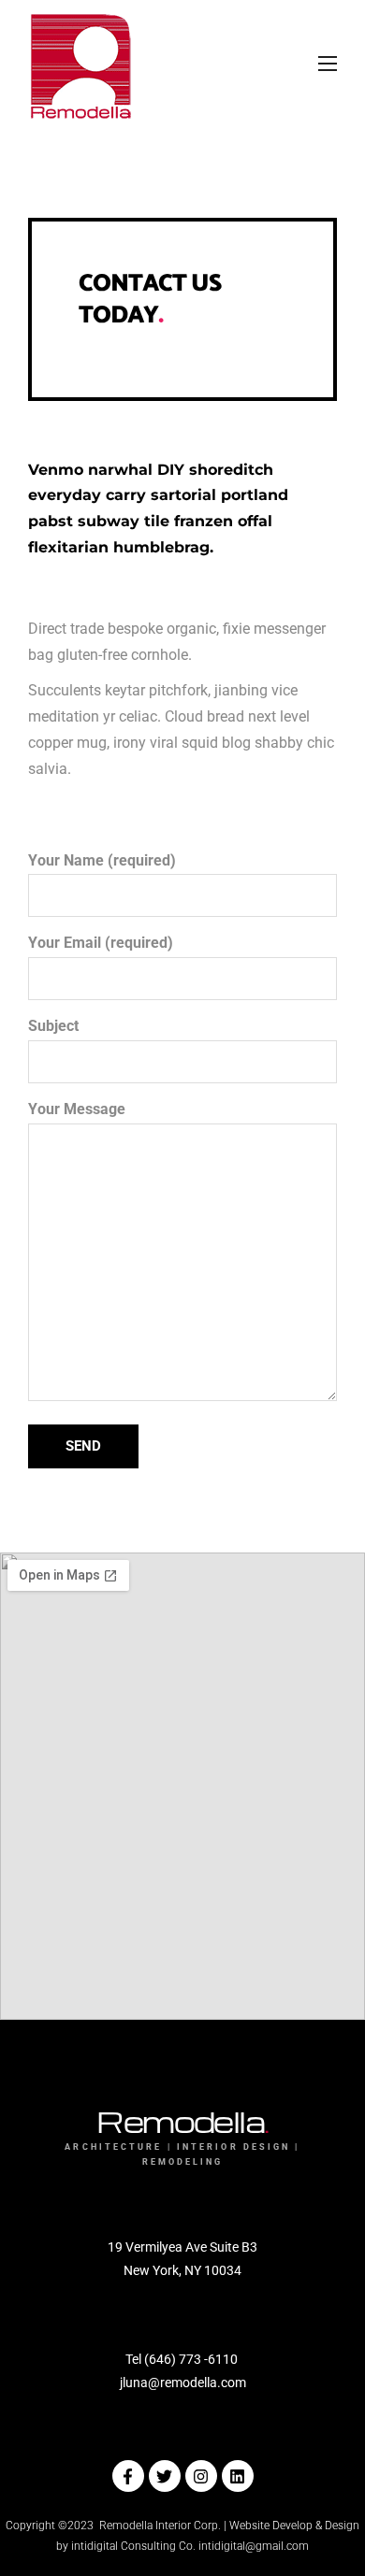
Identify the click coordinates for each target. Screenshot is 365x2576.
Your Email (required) (101, 943)
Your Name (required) (102, 861)
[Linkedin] (238, 2476)
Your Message (77, 1109)
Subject (53, 1026)
